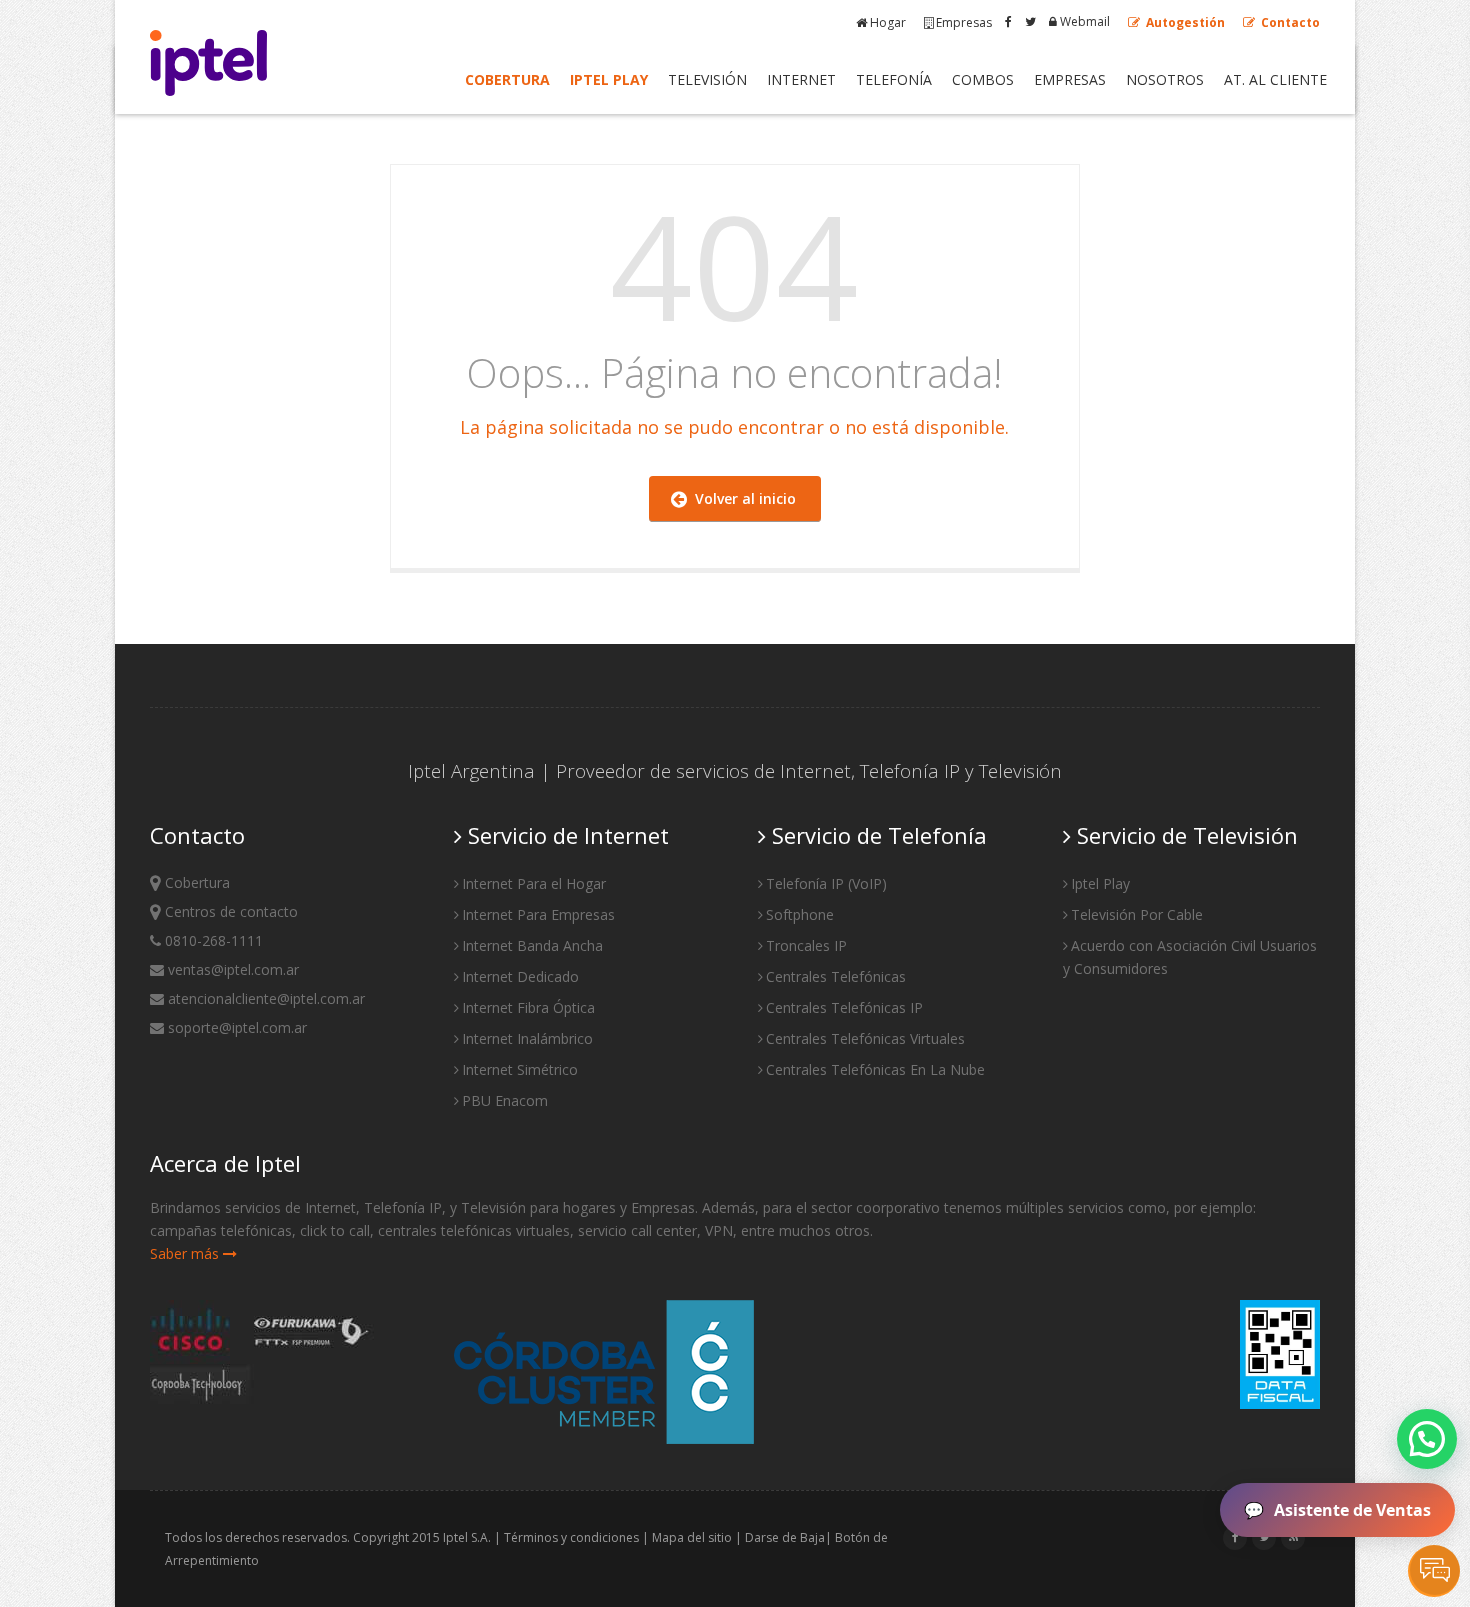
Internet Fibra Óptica (528, 1007)
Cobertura (507, 79)
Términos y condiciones (571, 1537)
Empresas (964, 22)
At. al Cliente (1275, 79)
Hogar (888, 22)
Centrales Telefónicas (836, 976)
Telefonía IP (910, 770)
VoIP (867, 883)
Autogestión (1184, 22)
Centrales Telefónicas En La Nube (875, 1069)
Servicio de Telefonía (876, 835)
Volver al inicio (741, 498)
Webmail (1083, 21)
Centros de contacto (229, 911)
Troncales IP (806, 945)
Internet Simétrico (520, 1069)
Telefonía (894, 79)
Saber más (186, 1253)
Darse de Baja (785, 1537)
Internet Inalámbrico (527, 1038)
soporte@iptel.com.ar (235, 1027)
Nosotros (1165, 79)
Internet (801, 79)
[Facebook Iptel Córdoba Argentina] (1235, 1536)
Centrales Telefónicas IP (844, 1007)
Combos (983, 79)
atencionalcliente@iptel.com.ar (264, 998)
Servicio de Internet (565, 835)
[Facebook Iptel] (1008, 21)
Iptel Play (609, 79)
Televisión (707, 79)
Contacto (1289, 22)
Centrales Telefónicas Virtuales (865, 1038)
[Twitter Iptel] (1030, 21)
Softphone (800, 914)
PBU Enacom (505, 1100)
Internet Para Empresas (538, 914)
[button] (1427, 1439)
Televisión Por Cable (1137, 914)
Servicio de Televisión (1184, 835)
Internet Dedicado (520, 976)
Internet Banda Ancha (532, 945)
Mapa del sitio (692, 1537)
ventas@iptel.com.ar (231, 969)
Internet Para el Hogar (534, 883)
